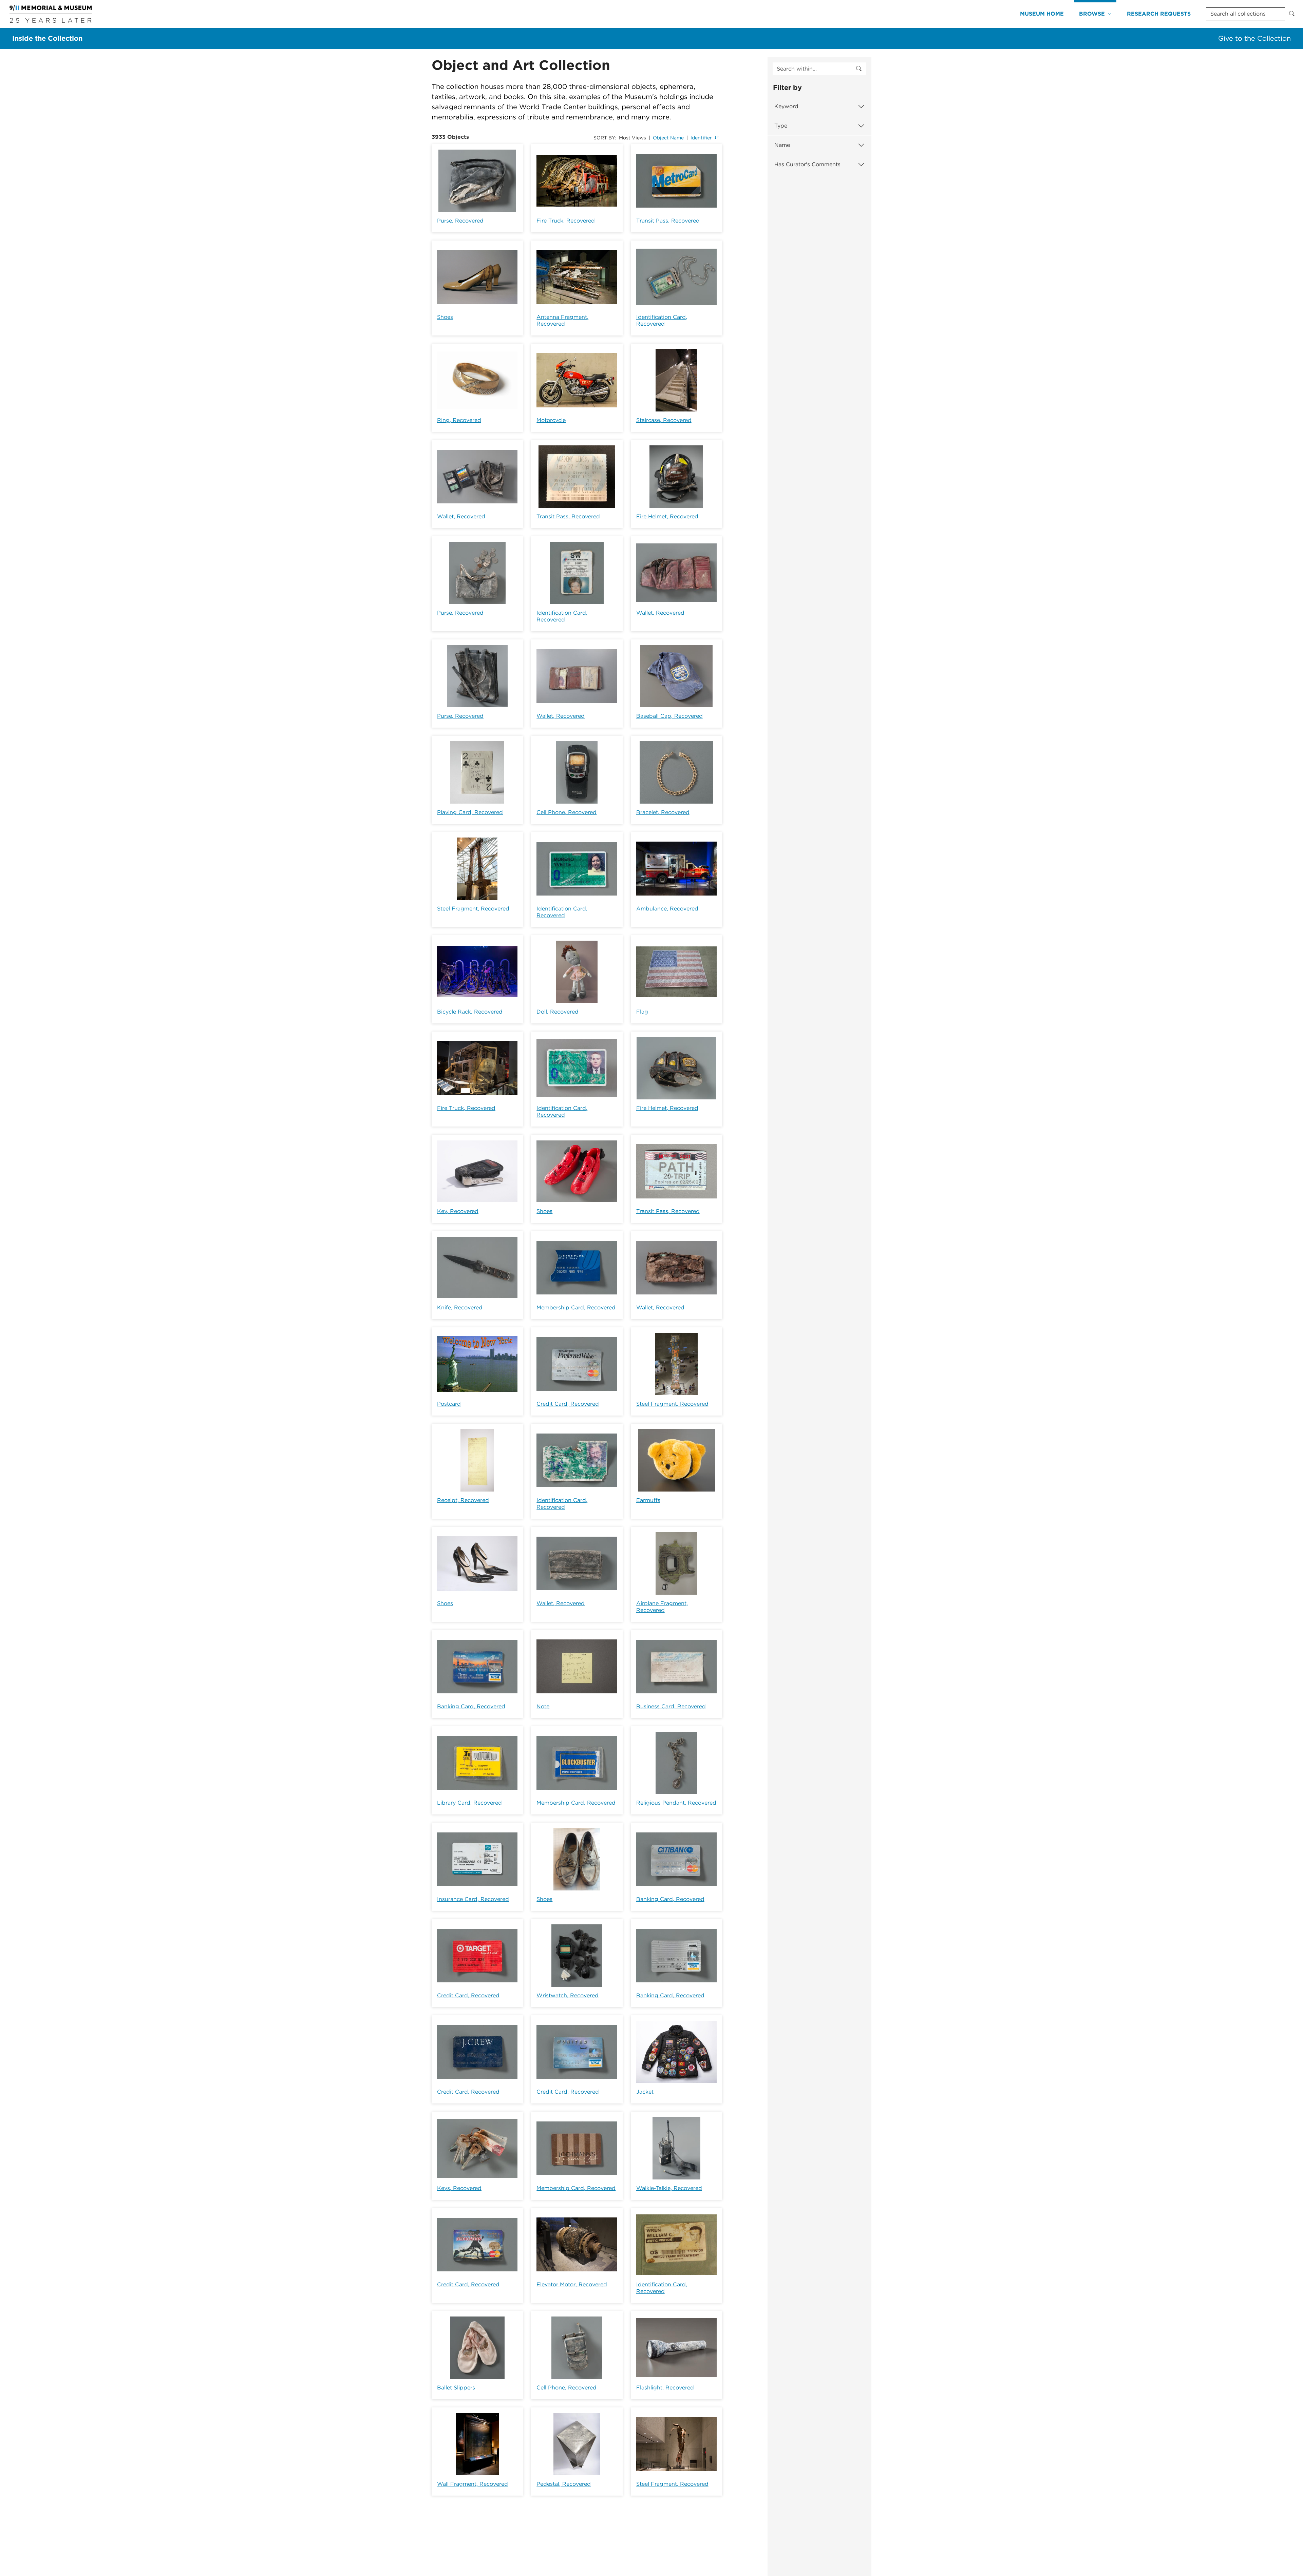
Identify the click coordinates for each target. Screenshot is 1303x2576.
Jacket (645, 2092)
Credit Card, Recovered (568, 1404)
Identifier (701, 138)
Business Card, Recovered (671, 1706)
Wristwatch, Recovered (568, 1995)
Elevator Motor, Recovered (572, 2284)
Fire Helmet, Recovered (667, 516)
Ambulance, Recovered (667, 909)
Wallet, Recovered (461, 516)
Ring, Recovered (459, 420)
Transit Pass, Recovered (668, 221)
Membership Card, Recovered (576, 1308)
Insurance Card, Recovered (473, 1899)
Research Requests (1159, 14)
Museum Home (1042, 14)
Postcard (449, 1404)
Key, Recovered (458, 1211)
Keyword (786, 106)
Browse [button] (1092, 14)
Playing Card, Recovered (470, 812)
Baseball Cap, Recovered (669, 716)
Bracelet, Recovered (663, 812)
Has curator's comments (807, 164)
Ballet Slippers (456, 2388)
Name (782, 145)
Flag (642, 1012)
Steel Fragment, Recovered (473, 909)
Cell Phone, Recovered (566, 812)
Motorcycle (551, 420)
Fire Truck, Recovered (566, 221)
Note (543, 1706)
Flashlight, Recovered (665, 2388)
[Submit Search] (1292, 14)
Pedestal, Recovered (564, 2484)
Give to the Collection (1254, 38)
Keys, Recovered (459, 2188)
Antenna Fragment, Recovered (562, 320)
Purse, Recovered (460, 221)
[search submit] (859, 69)
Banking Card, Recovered (471, 1706)
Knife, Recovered (460, 1308)
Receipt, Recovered (463, 1500)
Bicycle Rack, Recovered (470, 1012)
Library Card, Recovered (469, 1803)
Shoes (445, 317)
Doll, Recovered (558, 1012)
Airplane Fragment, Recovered (662, 1607)
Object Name (668, 138)
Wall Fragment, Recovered (473, 2484)
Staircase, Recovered (664, 420)
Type (781, 126)
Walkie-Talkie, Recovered (669, 2188)
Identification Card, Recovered (662, 320)
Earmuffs (648, 1500)
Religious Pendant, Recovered (676, 1803)
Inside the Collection (47, 38)
